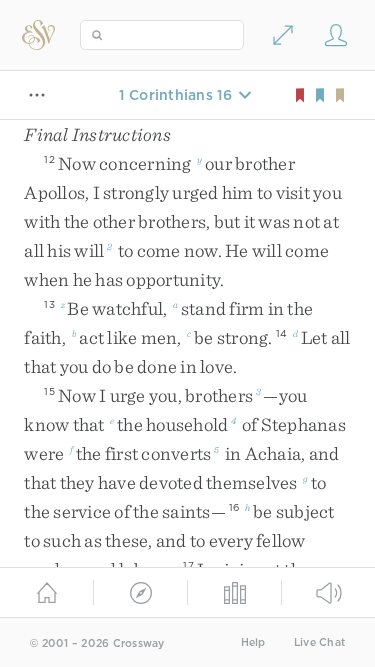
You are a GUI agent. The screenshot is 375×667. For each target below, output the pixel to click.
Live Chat (319, 642)
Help (253, 642)
